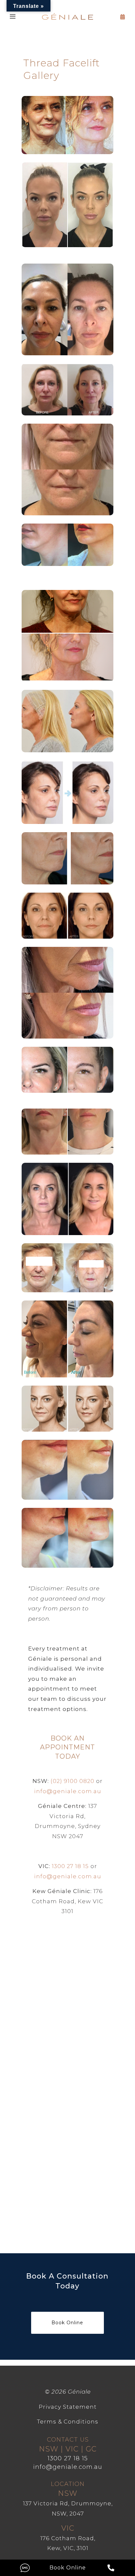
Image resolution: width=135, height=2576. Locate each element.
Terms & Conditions (68, 2422)
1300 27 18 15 (70, 1866)
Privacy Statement (68, 2407)
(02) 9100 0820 (72, 1781)
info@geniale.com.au (68, 1791)
